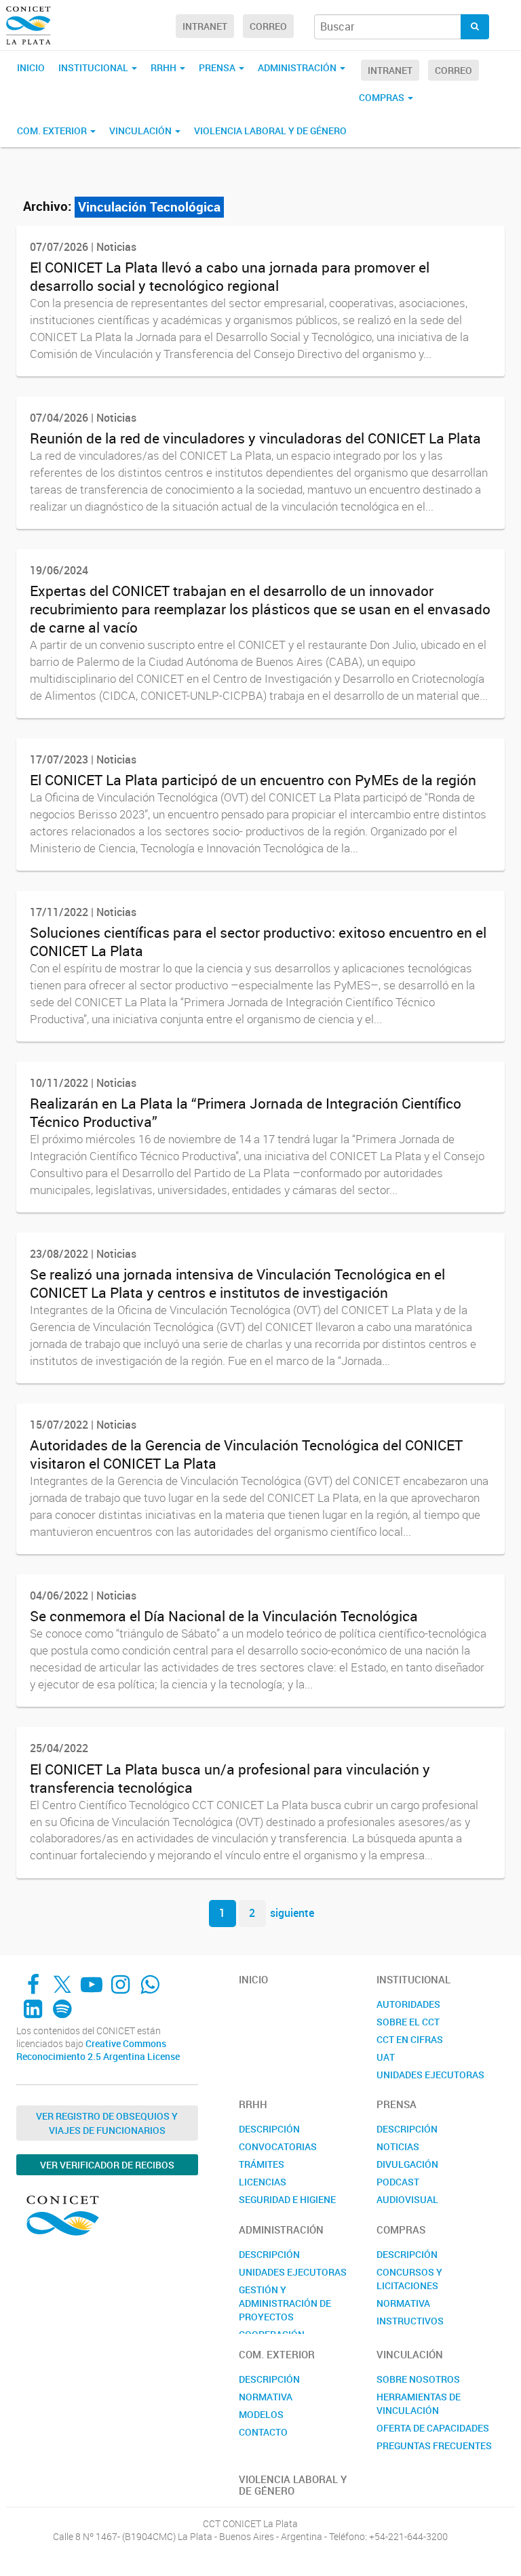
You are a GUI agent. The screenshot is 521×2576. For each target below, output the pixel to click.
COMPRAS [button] (383, 97)
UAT (386, 2057)
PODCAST (398, 2182)
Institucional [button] (94, 67)
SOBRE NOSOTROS (418, 2379)
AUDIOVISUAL (407, 2199)
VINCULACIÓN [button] (141, 131)
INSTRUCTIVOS (410, 2321)
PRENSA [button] (218, 67)
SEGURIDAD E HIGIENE (287, 2199)
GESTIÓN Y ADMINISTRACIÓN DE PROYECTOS (285, 2303)
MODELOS (261, 2414)
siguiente (292, 1913)
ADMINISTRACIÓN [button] (298, 67)
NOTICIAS (398, 2146)
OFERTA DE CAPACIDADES (433, 2428)
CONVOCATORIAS (278, 2146)
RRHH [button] (165, 67)
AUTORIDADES (408, 2004)
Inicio (31, 67)
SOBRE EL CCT (408, 2022)
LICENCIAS (263, 2182)
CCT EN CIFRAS (410, 2039)
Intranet (205, 26)
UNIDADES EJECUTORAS (430, 2075)
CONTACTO (263, 2432)
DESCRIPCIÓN (269, 2129)
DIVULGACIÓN (407, 2164)
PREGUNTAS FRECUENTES (434, 2445)
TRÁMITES (262, 2164)
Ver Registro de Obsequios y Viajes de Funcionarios (107, 2123)
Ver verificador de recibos (107, 2165)
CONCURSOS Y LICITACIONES (409, 2279)
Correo (268, 26)
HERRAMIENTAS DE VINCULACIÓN (419, 2403)
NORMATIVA (403, 2303)
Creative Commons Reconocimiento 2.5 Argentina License (98, 2050)
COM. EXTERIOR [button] (53, 131)
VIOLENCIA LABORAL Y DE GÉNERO (270, 131)
